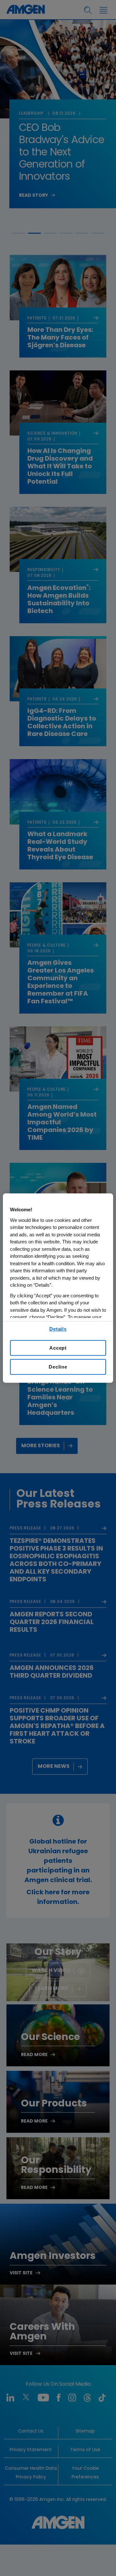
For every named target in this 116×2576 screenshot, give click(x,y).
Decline (58, 1367)
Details (58, 1329)
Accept (58, 1348)
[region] (58, 1288)
